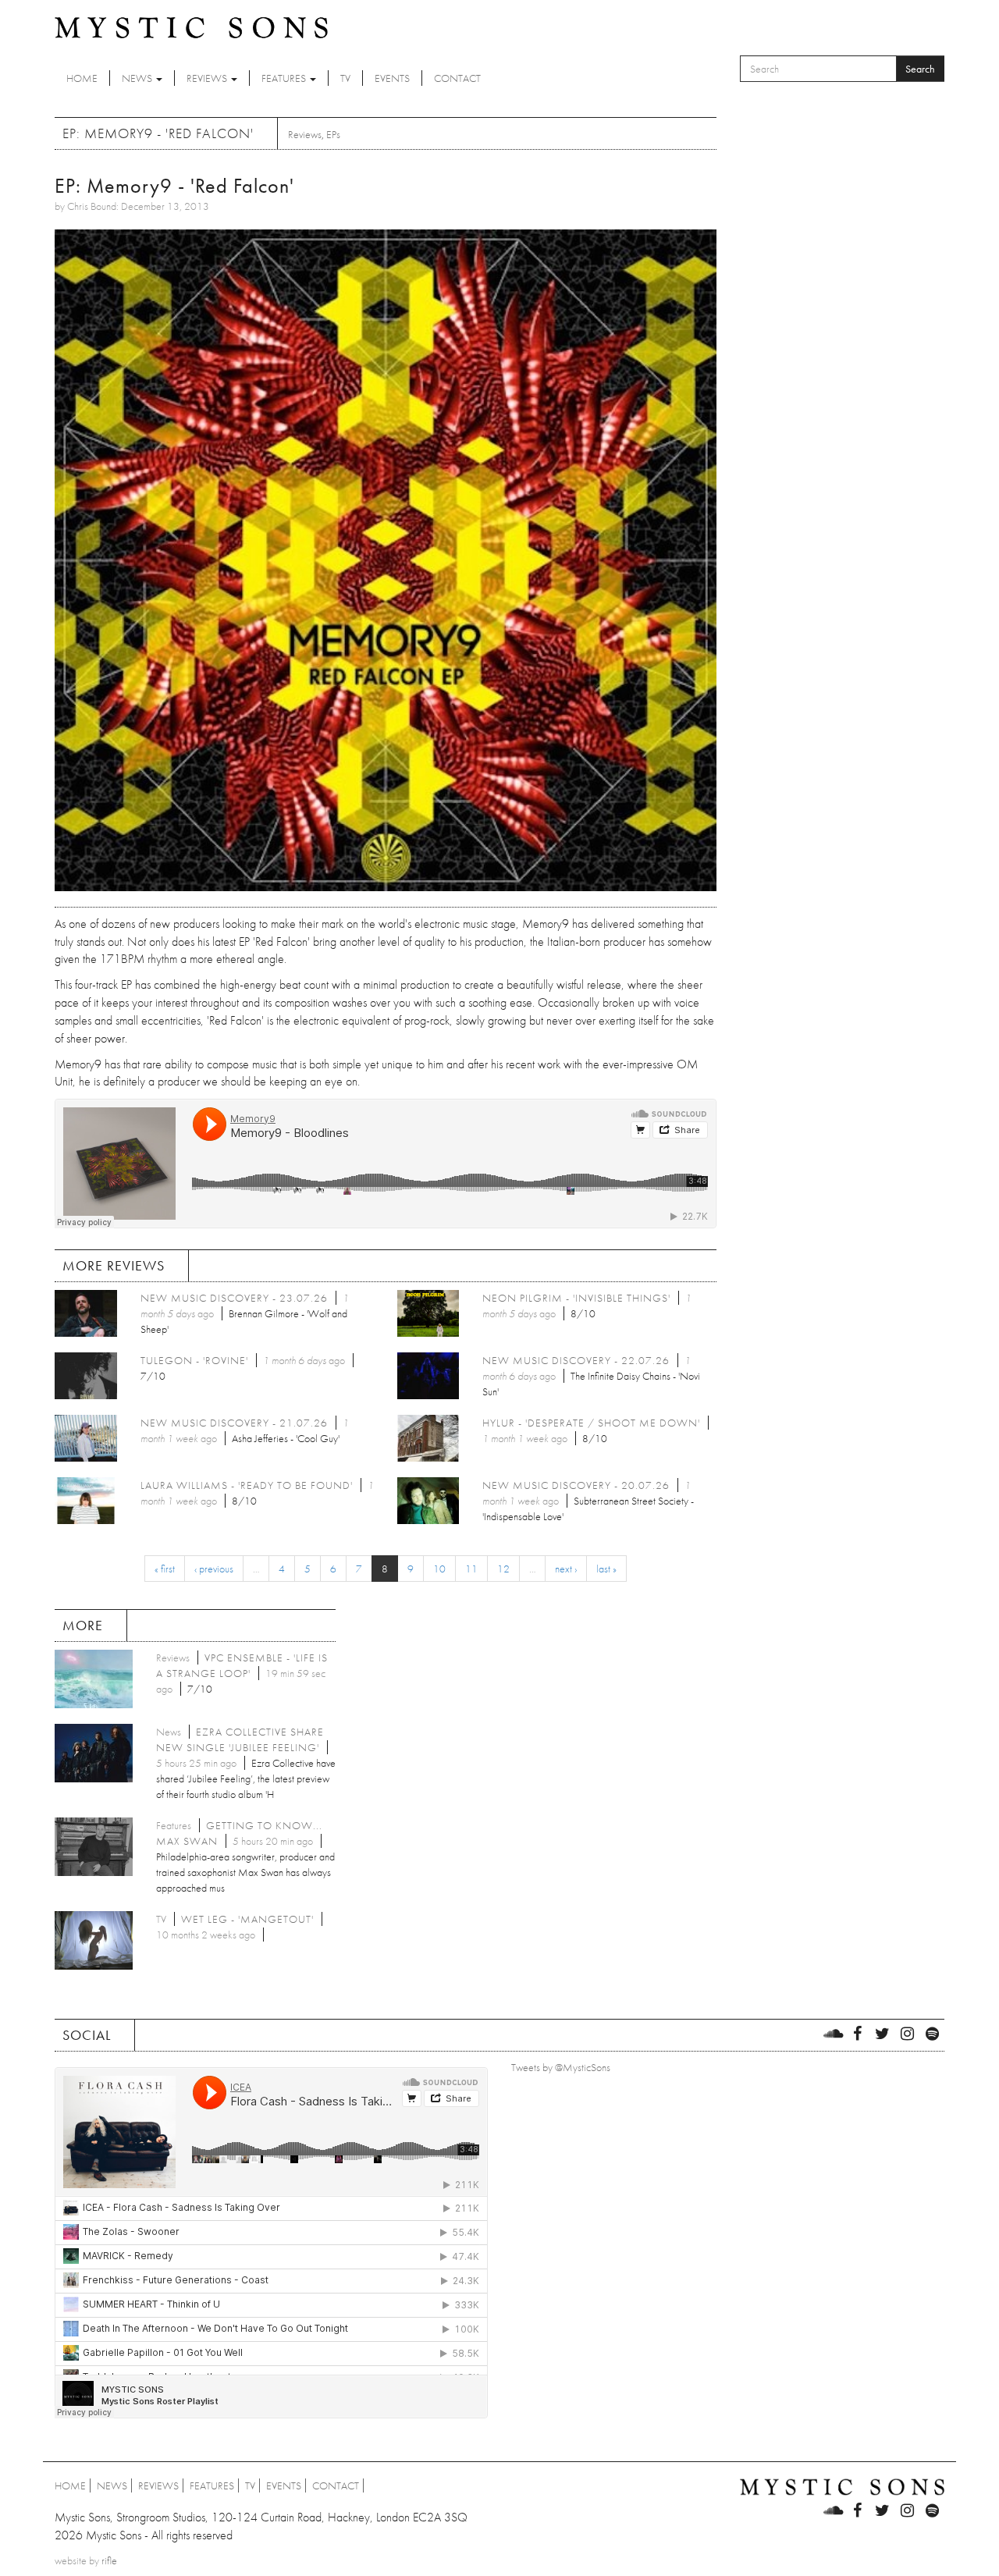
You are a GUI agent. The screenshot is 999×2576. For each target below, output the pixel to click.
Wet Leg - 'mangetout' (247, 1919)
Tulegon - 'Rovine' (194, 1360)
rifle (109, 2560)
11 (471, 1569)
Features (285, 78)
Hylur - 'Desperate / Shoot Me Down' (591, 1423)
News (138, 78)
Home (82, 78)
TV (345, 78)
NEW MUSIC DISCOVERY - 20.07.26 (576, 1485)
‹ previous (214, 1569)
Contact (457, 78)
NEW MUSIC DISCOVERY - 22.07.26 (576, 1360)
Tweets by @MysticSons (561, 2067)
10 (439, 1569)
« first (165, 1569)
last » (606, 1569)
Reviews (208, 78)
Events (392, 78)
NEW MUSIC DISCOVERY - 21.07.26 (234, 1423)
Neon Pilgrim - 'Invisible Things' (576, 1298)
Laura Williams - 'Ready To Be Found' (247, 1485)
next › (566, 1569)
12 (503, 1569)
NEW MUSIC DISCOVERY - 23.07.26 (234, 1298)
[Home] (191, 27)
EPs (333, 134)
